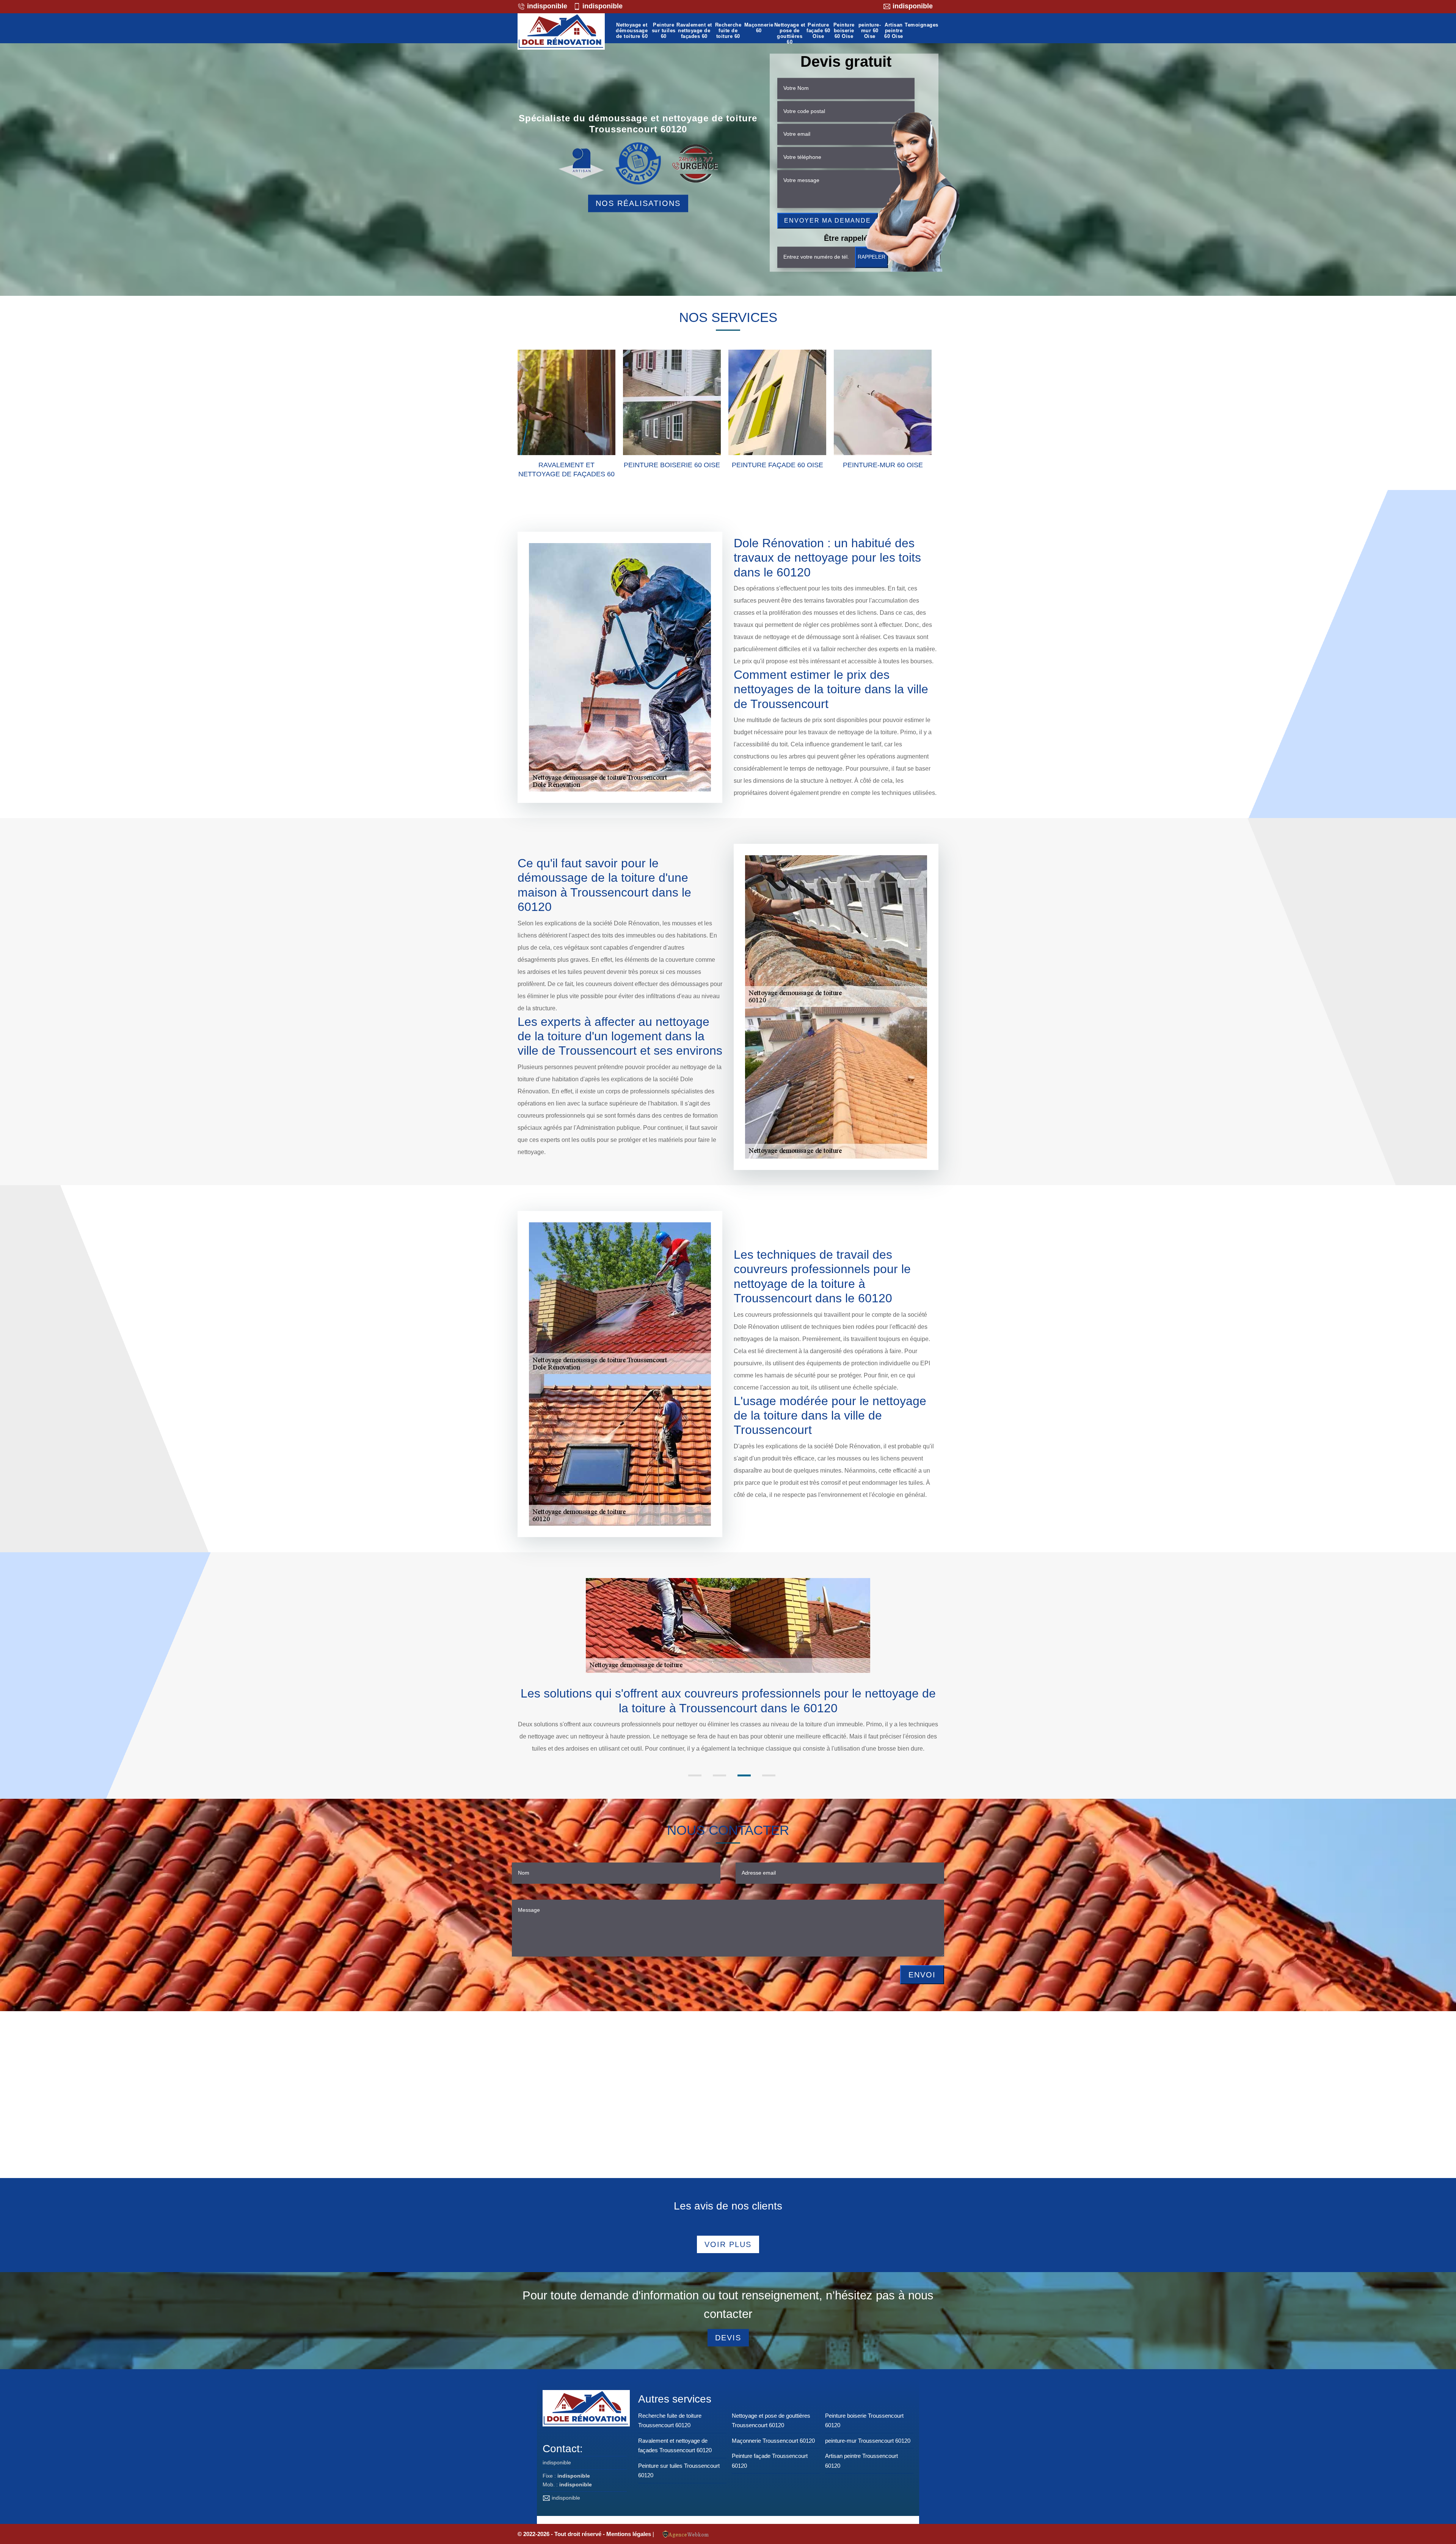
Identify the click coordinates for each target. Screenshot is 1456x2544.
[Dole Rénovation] (561, 31)
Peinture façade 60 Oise (818, 31)
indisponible (546, 6)
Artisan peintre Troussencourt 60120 (861, 2461)
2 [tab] (719, 1775)
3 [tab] (744, 1775)
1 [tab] (695, 1775)
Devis (728, 2338)
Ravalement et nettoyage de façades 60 (694, 31)
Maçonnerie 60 (759, 28)
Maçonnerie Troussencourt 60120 (773, 2441)
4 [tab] (769, 1775)
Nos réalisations (638, 203)
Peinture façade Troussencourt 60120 (770, 2461)
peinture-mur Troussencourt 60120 (868, 2441)
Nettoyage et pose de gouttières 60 (790, 34)
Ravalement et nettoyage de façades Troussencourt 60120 (675, 2446)
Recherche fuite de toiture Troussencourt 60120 (670, 2421)
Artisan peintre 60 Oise (894, 31)
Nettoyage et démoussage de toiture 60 (632, 31)
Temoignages (922, 25)
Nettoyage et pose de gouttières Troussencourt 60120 (771, 2421)
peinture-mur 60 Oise (870, 31)
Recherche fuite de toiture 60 (728, 31)
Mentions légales (629, 2534)
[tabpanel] (728, 1727)
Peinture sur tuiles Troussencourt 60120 (679, 2471)
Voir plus (728, 2244)
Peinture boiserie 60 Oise (844, 31)
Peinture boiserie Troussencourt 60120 (864, 2421)
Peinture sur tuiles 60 (664, 31)
